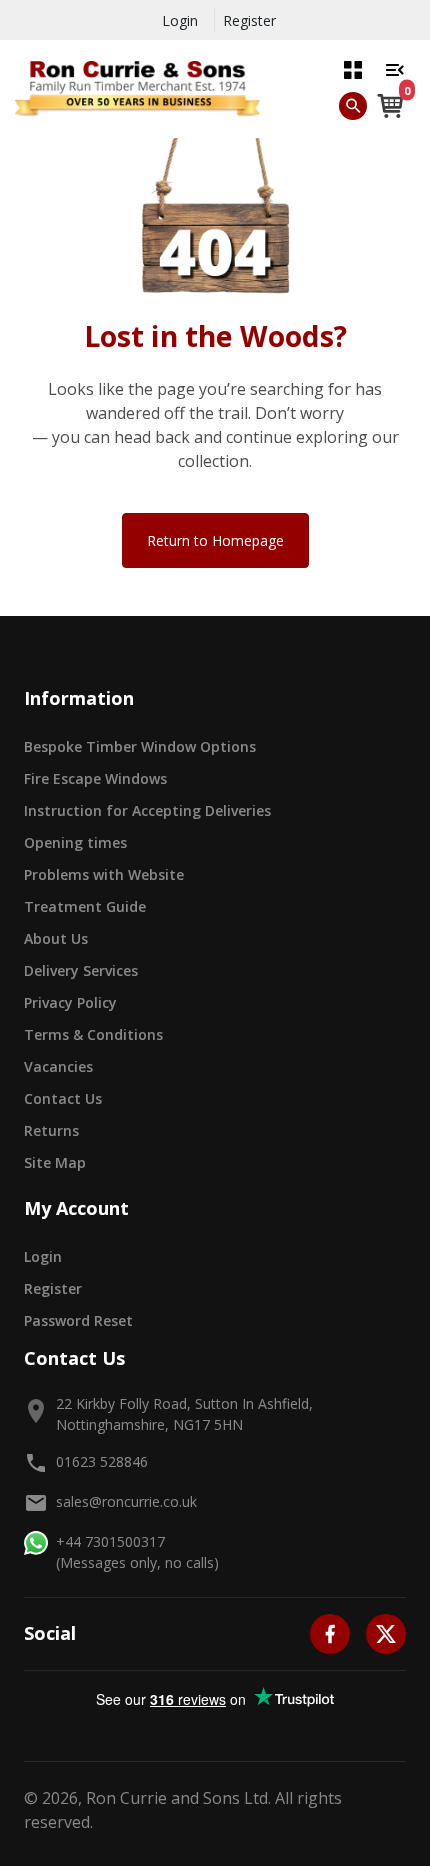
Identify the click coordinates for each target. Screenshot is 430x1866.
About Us (56, 938)
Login (180, 20)
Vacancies (58, 1066)
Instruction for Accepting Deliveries (147, 810)
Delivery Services (81, 970)
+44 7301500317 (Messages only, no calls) (137, 1552)
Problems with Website (104, 874)
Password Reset (78, 1320)
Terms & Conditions (93, 1034)
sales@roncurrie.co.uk (126, 1501)
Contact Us (63, 1098)
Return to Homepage (215, 540)
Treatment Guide (85, 906)
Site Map (55, 1162)
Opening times (75, 842)
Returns (51, 1130)
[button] (353, 69)
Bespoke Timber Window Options (140, 746)
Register (249, 20)
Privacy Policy (70, 1002)
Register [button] (53, 1288)
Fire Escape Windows (95, 778)
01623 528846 (102, 1461)
